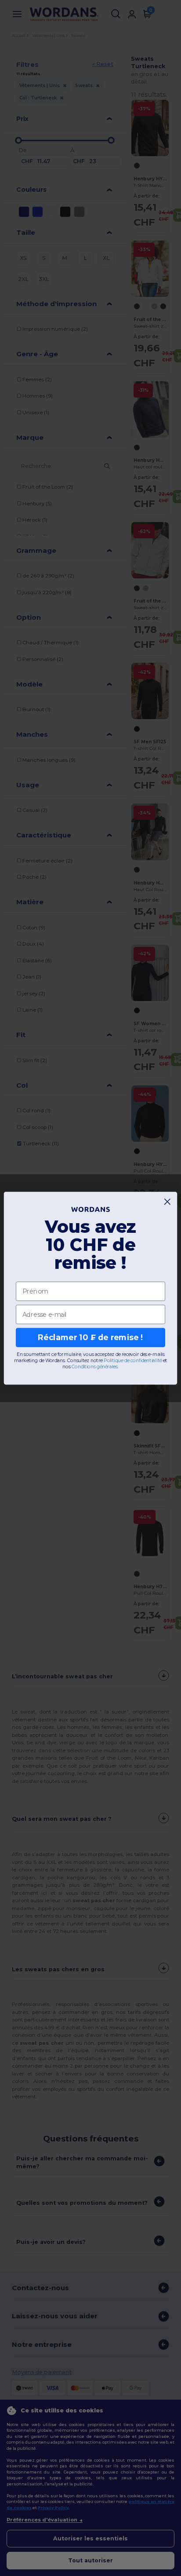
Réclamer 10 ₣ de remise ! (90, 1337)
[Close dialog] (168, 1201)
